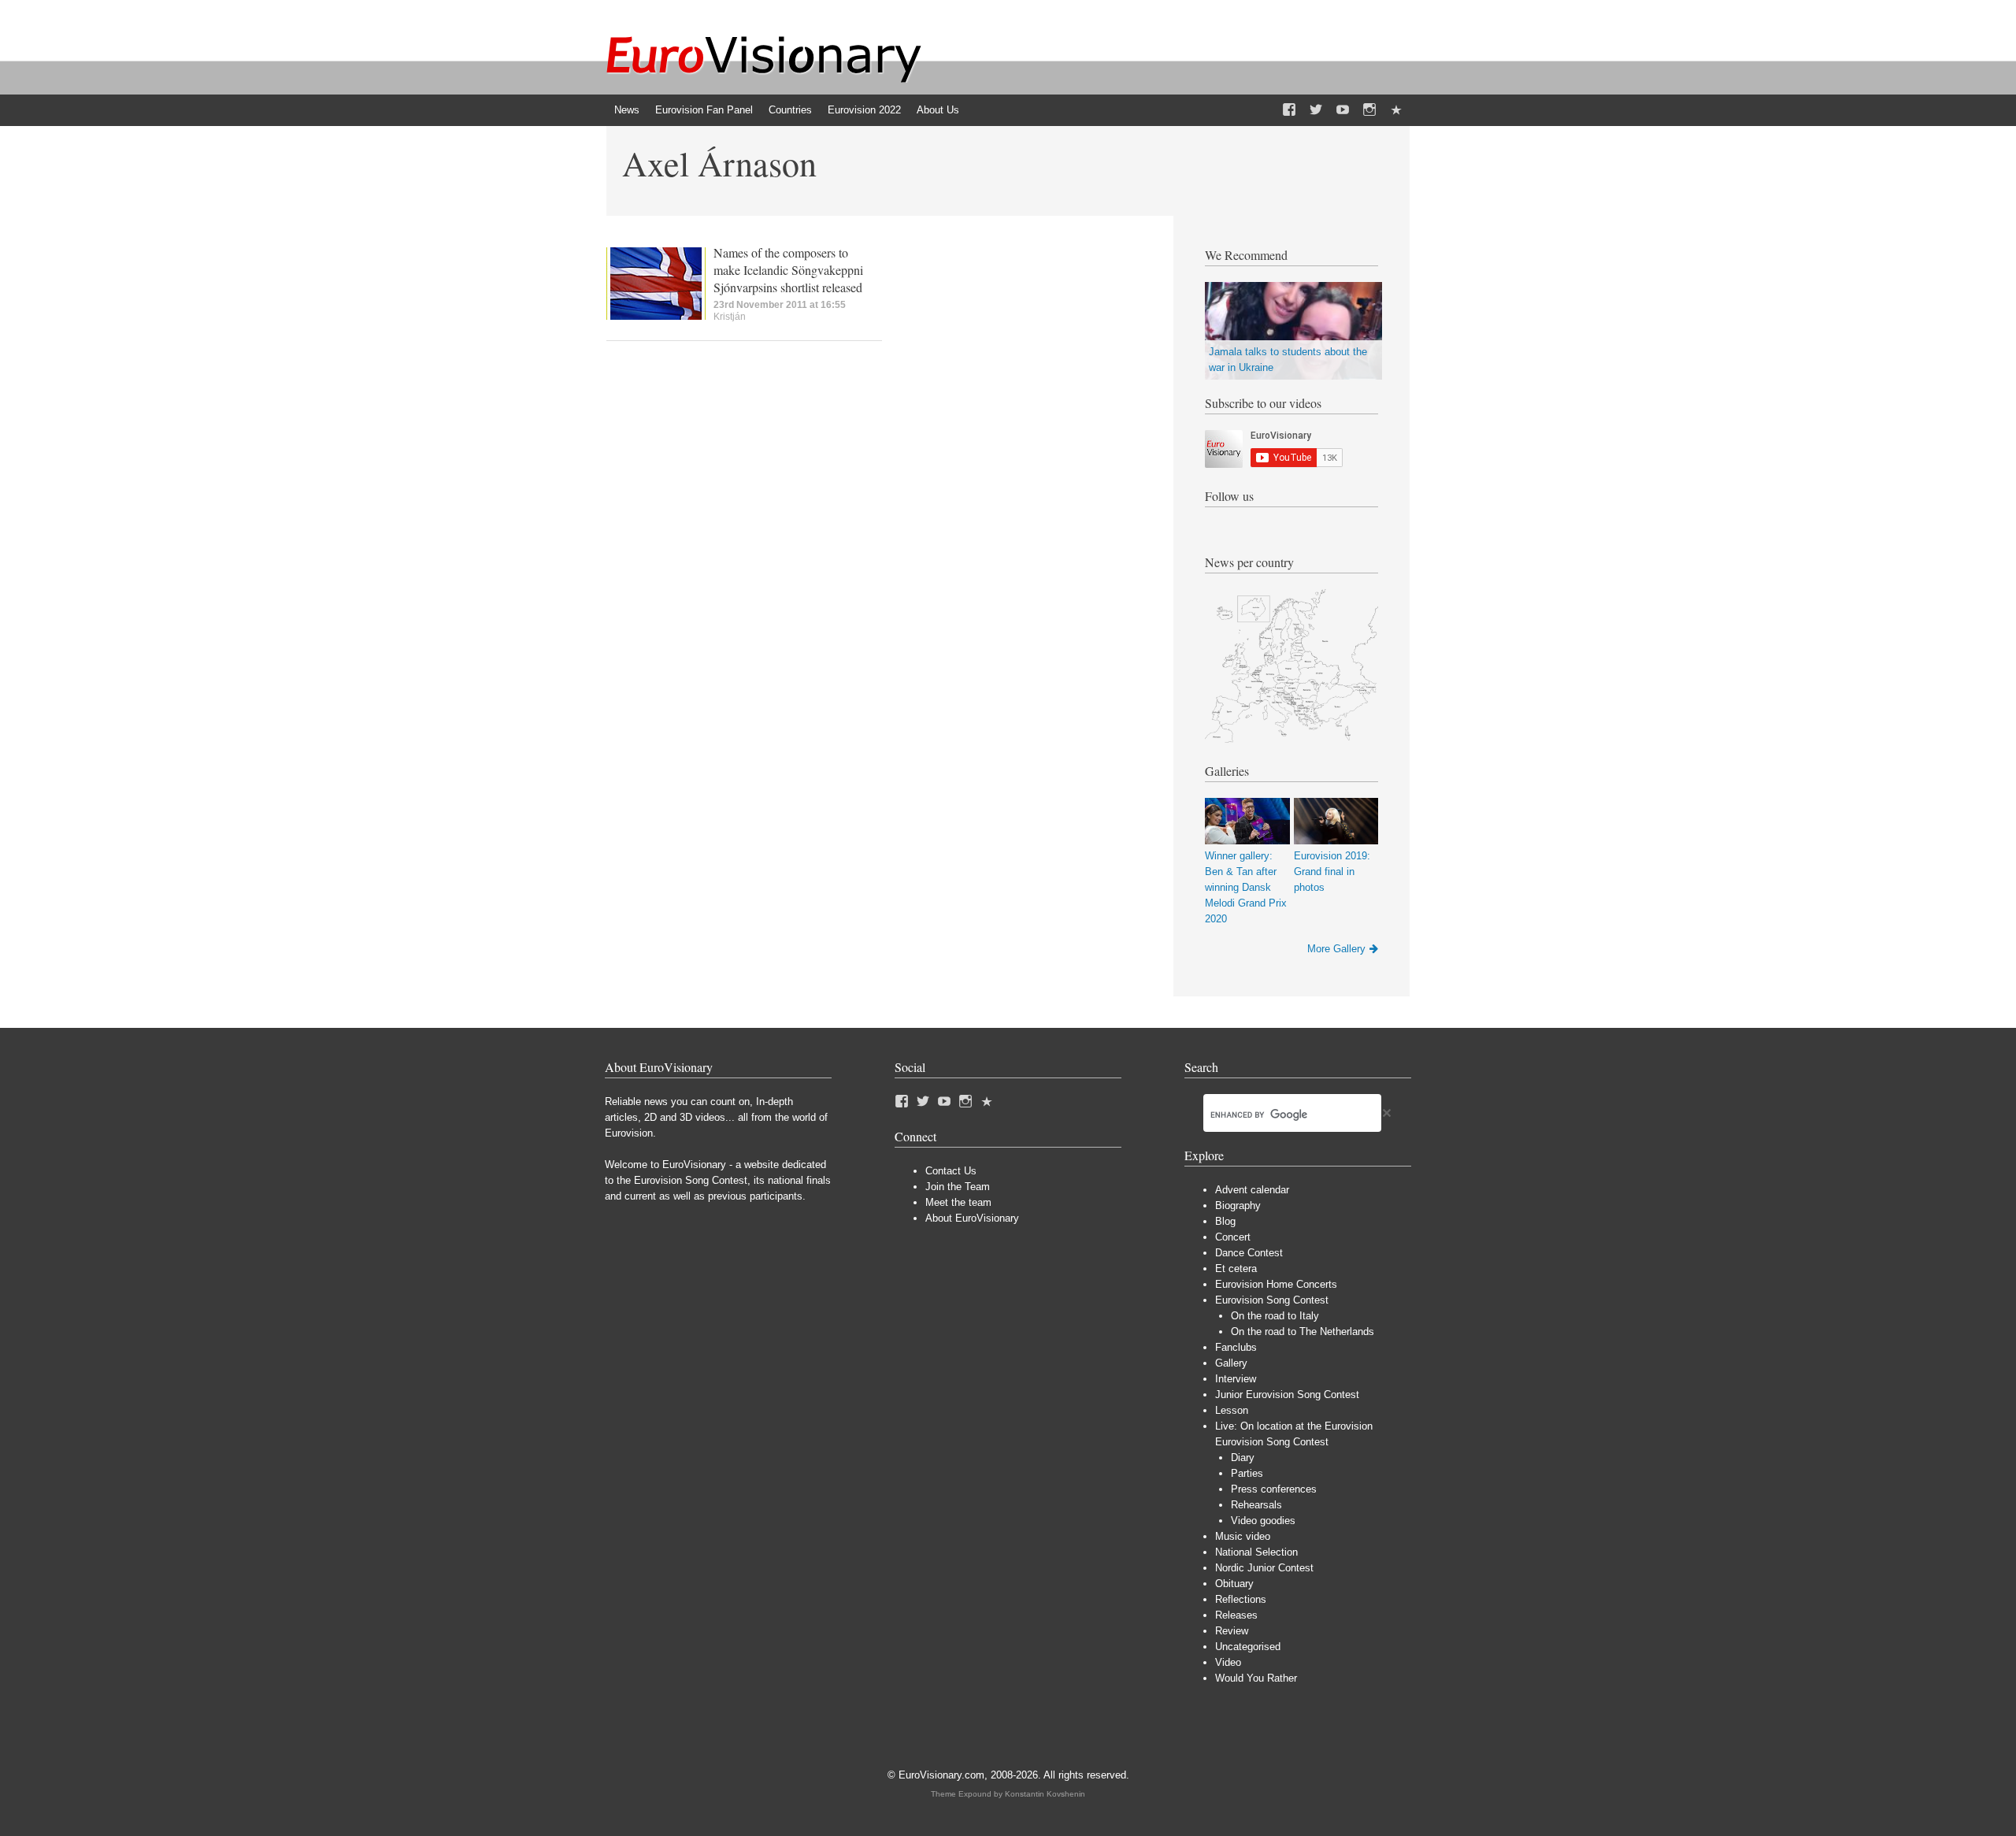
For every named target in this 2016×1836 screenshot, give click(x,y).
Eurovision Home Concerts (1276, 1284)
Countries (790, 110)
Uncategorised (1248, 1647)
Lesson (1232, 1410)
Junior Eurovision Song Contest (1287, 1395)
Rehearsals (1256, 1505)
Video (1228, 1662)
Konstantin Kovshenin (1045, 1794)
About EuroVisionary (972, 1218)
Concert (1233, 1237)
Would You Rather (1256, 1678)
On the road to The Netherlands (1303, 1332)
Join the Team (958, 1187)
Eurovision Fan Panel (704, 110)
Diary (1243, 1458)
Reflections (1241, 1599)
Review (1232, 1631)
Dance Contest (1249, 1253)
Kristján (730, 317)
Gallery (1231, 1363)
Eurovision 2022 (864, 110)
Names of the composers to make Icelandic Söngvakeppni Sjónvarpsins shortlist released (788, 270)
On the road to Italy (1275, 1316)
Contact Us (951, 1171)
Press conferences (1274, 1489)
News (627, 110)
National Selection (1256, 1552)
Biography (1238, 1205)
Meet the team (958, 1202)
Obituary (1234, 1584)
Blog (1225, 1221)
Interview (1236, 1379)
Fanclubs (1236, 1347)
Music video (1243, 1536)
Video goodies (1263, 1521)
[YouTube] (1343, 110)
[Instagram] (1369, 110)
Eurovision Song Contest (1272, 1300)
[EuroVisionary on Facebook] (1289, 110)
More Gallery (1336, 949)
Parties (1247, 1473)
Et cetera (1236, 1269)
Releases (1236, 1615)
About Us (938, 110)
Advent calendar (1252, 1190)
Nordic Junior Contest (1264, 1568)
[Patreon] (1396, 110)
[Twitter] (1316, 110)
